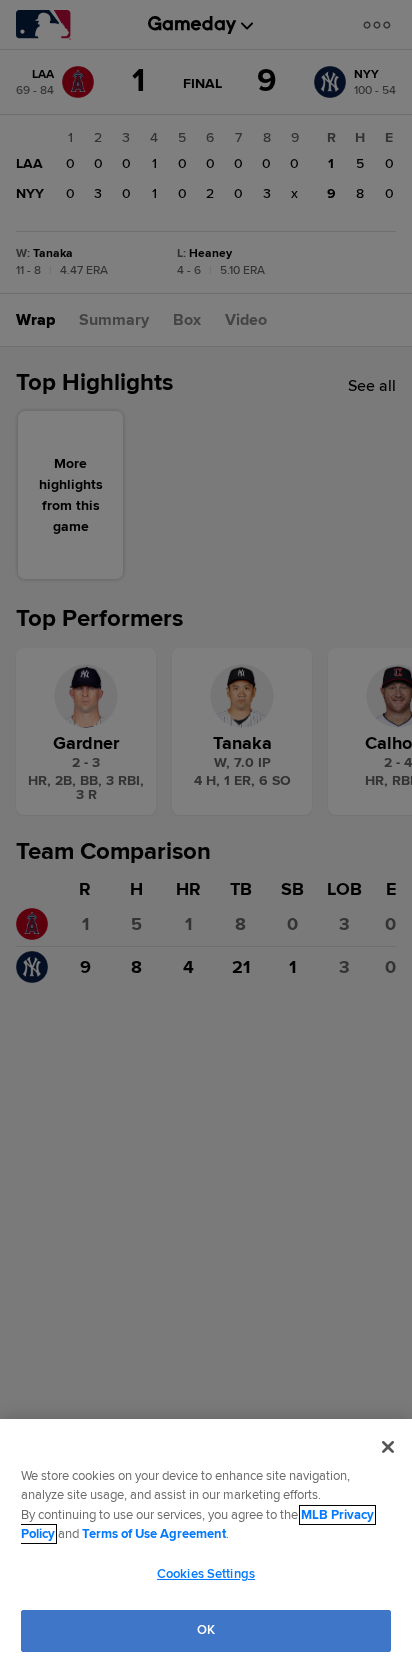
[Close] (388, 1447)
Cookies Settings (206, 1574)
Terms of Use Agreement (154, 1534)
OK (206, 1630)
